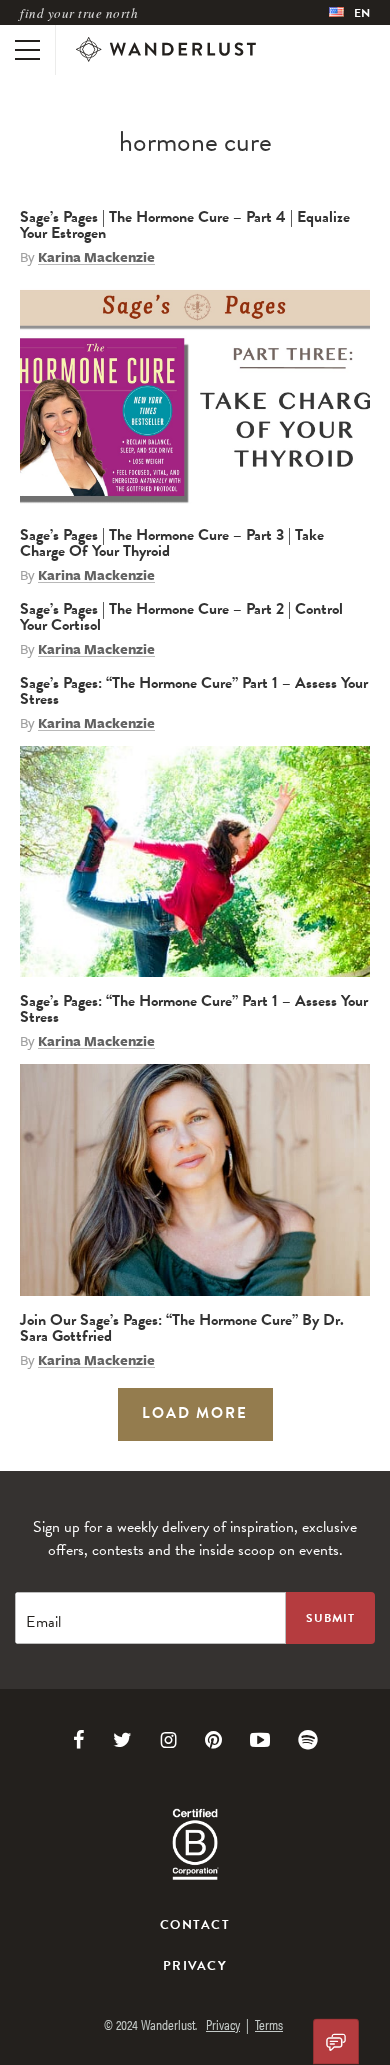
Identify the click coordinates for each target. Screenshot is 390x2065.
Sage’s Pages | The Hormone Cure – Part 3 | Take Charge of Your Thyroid (172, 543)
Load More (195, 1413)
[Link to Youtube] (260, 1740)
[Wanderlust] (166, 50)
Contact (195, 1925)
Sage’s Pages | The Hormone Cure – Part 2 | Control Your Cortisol (181, 617)
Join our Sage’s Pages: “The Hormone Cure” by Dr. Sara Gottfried (182, 1328)
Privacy (195, 1966)
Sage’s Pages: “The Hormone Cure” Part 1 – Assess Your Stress (194, 691)
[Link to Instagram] (168, 1740)
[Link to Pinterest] (213, 1740)
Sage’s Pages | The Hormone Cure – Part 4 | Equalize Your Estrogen (185, 225)
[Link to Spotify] (308, 1740)
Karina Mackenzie (96, 257)
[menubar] (349, 12)
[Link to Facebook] (79, 1740)
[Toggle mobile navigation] (27, 50)
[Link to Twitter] (122, 1740)
